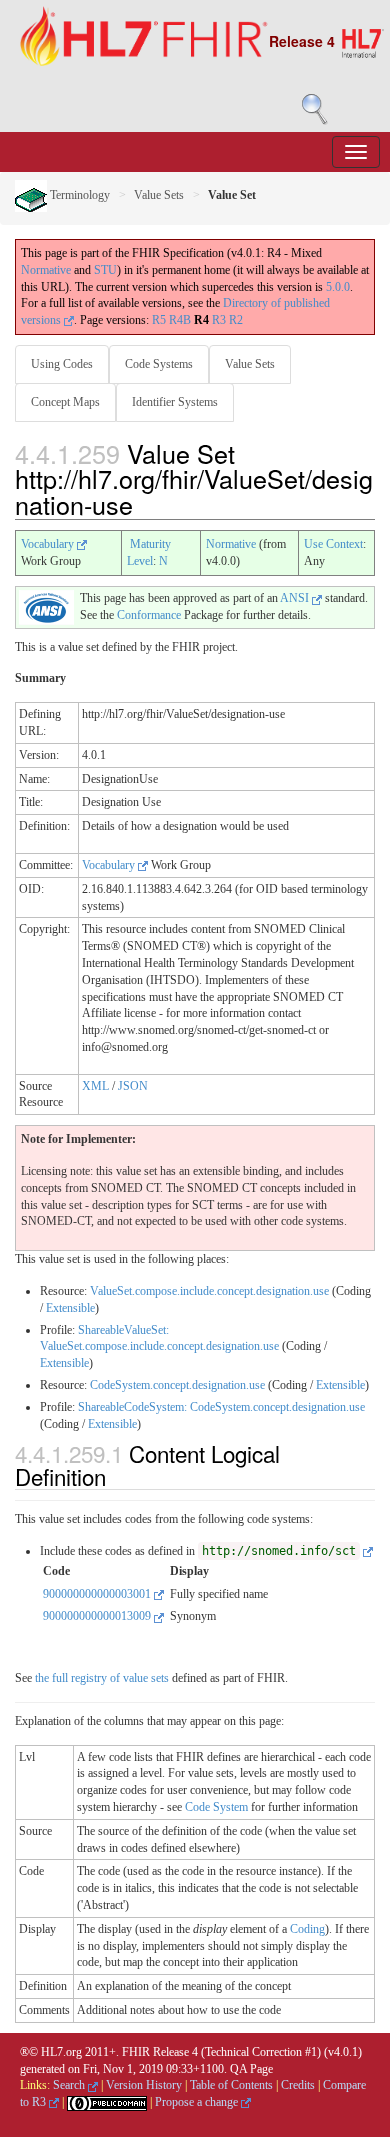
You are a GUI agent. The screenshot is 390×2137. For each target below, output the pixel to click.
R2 (236, 320)
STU (105, 270)
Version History (144, 2085)
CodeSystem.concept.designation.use (177, 1385)
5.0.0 (338, 287)
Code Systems (159, 364)
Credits (298, 2085)
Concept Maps (65, 402)
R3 (219, 320)
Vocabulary (49, 544)
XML (95, 1086)
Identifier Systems (175, 402)
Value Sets (159, 195)
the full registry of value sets (102, 1678)
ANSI (296, 598)
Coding (307, 1929)
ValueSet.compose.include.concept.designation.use (209, 1291)
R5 (159, 320)
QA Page (251, 2069)
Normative (46, 270)
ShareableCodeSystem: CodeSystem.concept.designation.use (221, 1407)
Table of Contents (231, 2085)
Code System (216, 1807)
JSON (133, 1086)
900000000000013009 (98, 1616)
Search (70, 2085)
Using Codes (62, 364)
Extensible (70, 1308)
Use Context (333, 544)
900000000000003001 (98, 1594)
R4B (180, 320)
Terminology (78, 195)
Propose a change (198, 2102)
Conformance (149, 615)
